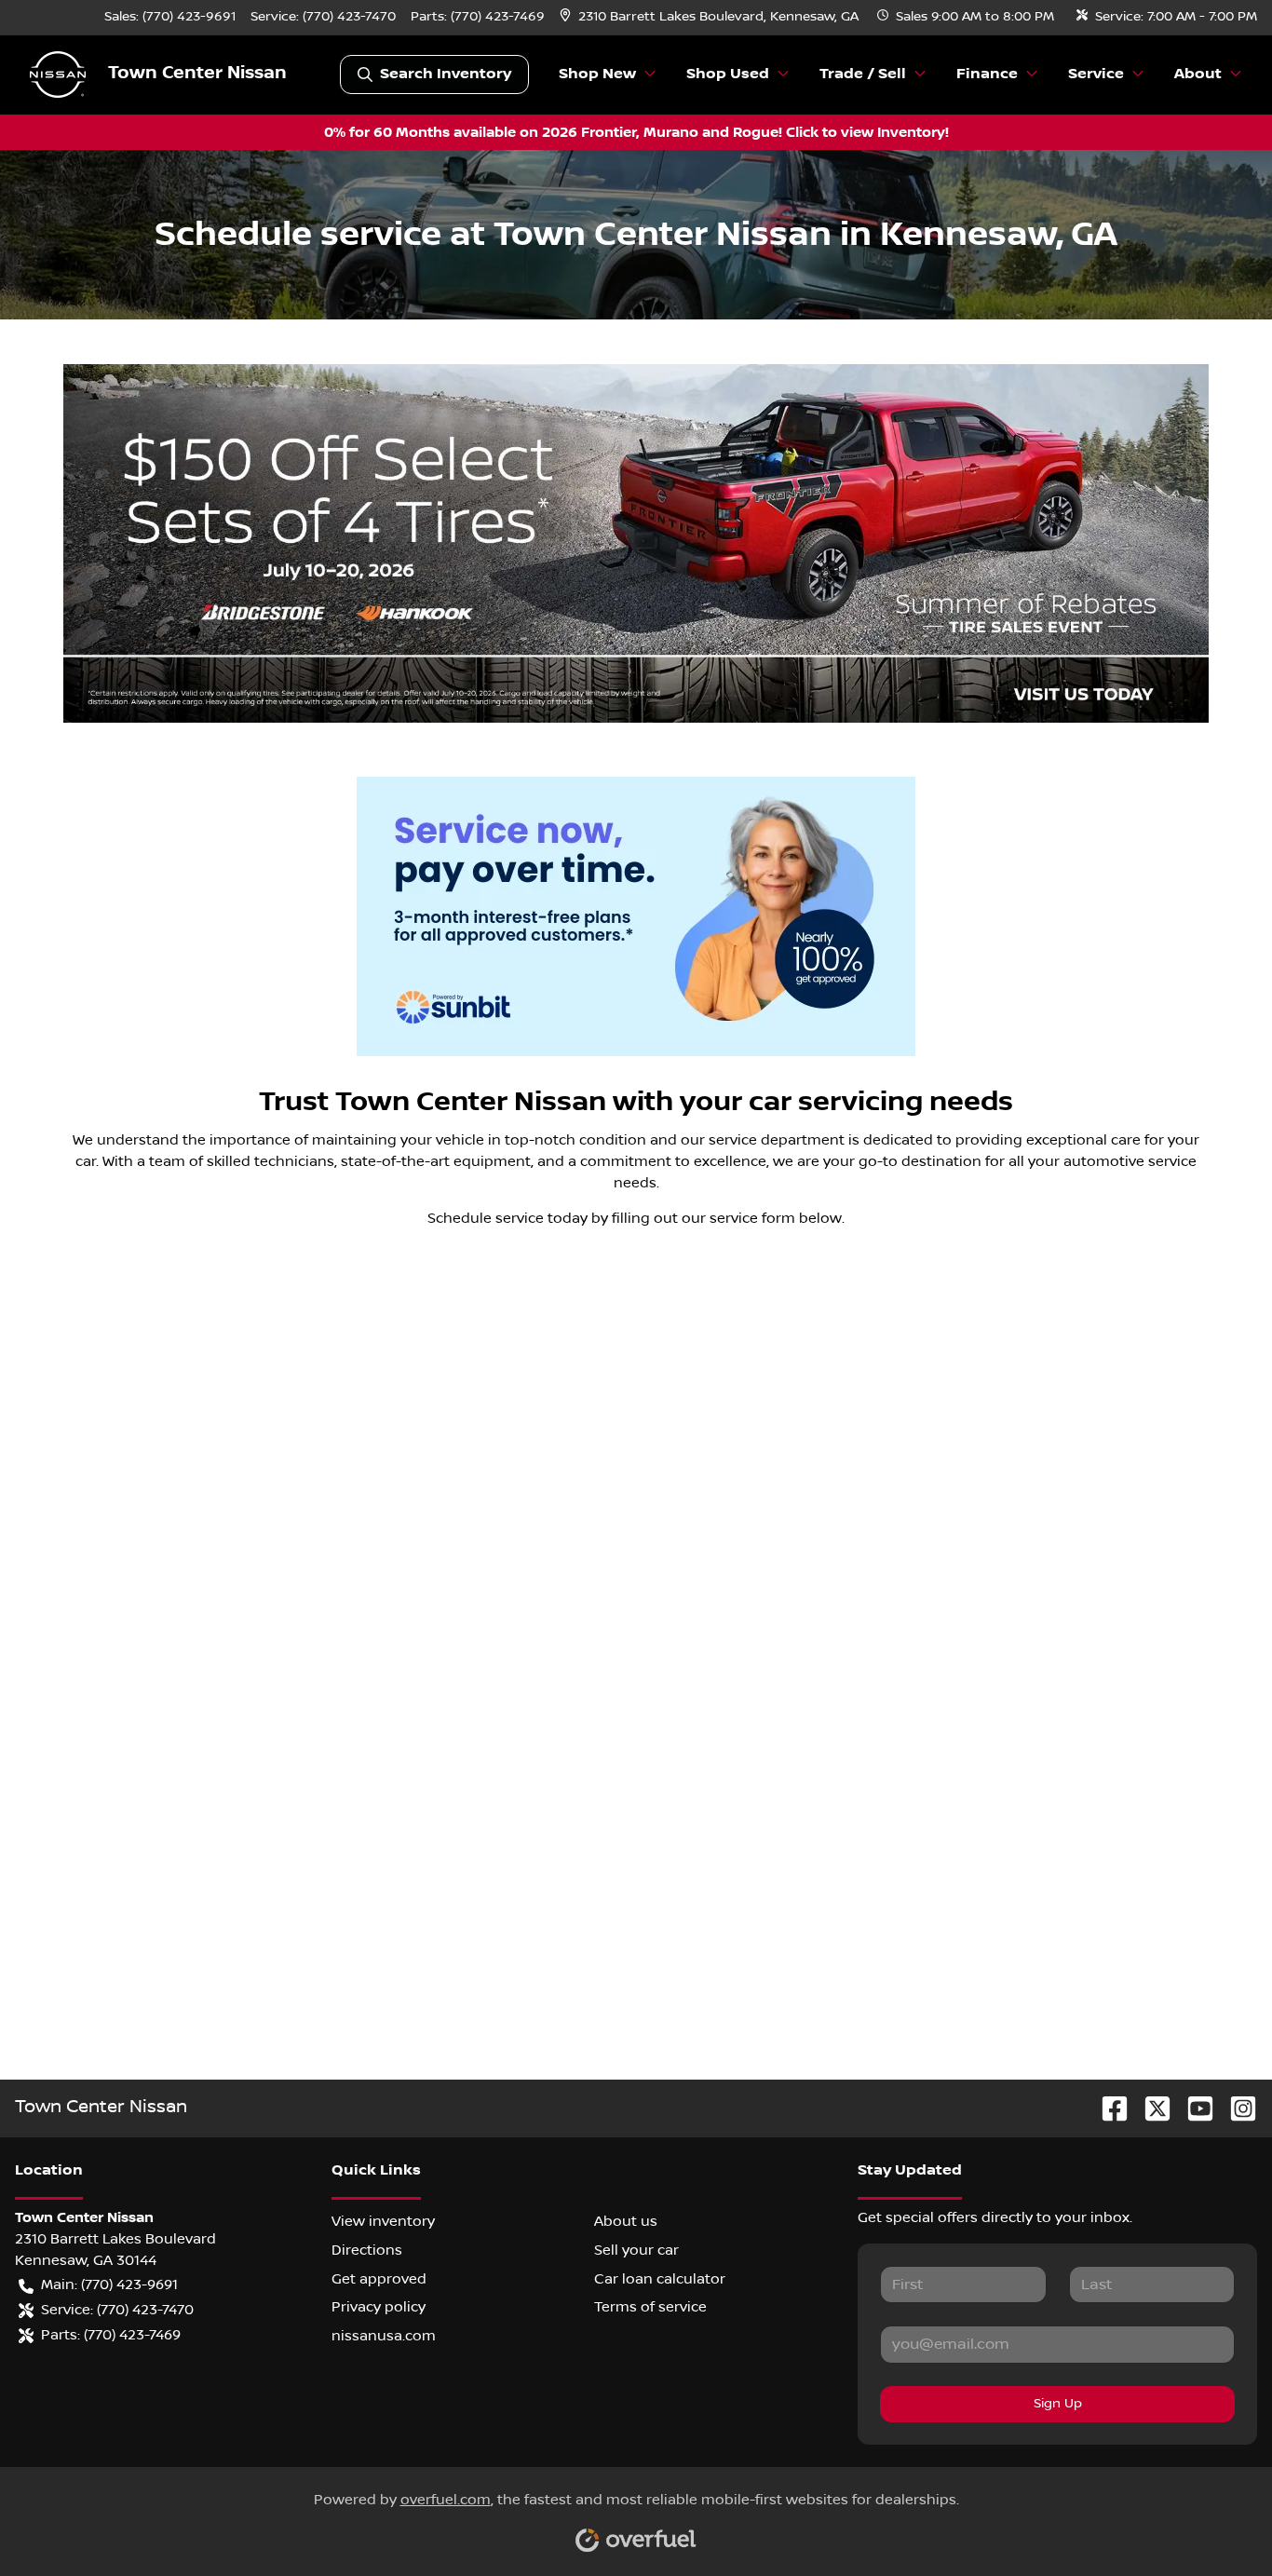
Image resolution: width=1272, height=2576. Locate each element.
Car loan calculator (660, 2279)
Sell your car (636, 2250)
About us (626, 2221)
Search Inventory (446, 74)
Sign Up (1058, 2404)
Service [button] (1096, 74)
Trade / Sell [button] (863, 74)
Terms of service (650, 2307)
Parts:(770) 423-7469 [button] (111, 2335)
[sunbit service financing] (636, 916)
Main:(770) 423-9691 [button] (109, 2285)
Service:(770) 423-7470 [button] (117, 2310)
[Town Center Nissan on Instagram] (1236, 2108)
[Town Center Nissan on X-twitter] (1150, 2108)
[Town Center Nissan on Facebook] (1107, 2108)
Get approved (379, 2279)
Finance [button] (987, 74)
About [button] (1198, 74)
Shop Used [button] (728, 74)
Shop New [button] (597, 74)
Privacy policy (379, 2307)
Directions (367, 2250)
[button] (711, 17)
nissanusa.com (384, 2336)
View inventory (383, 2221)
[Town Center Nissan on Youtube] (1193, 2108)
